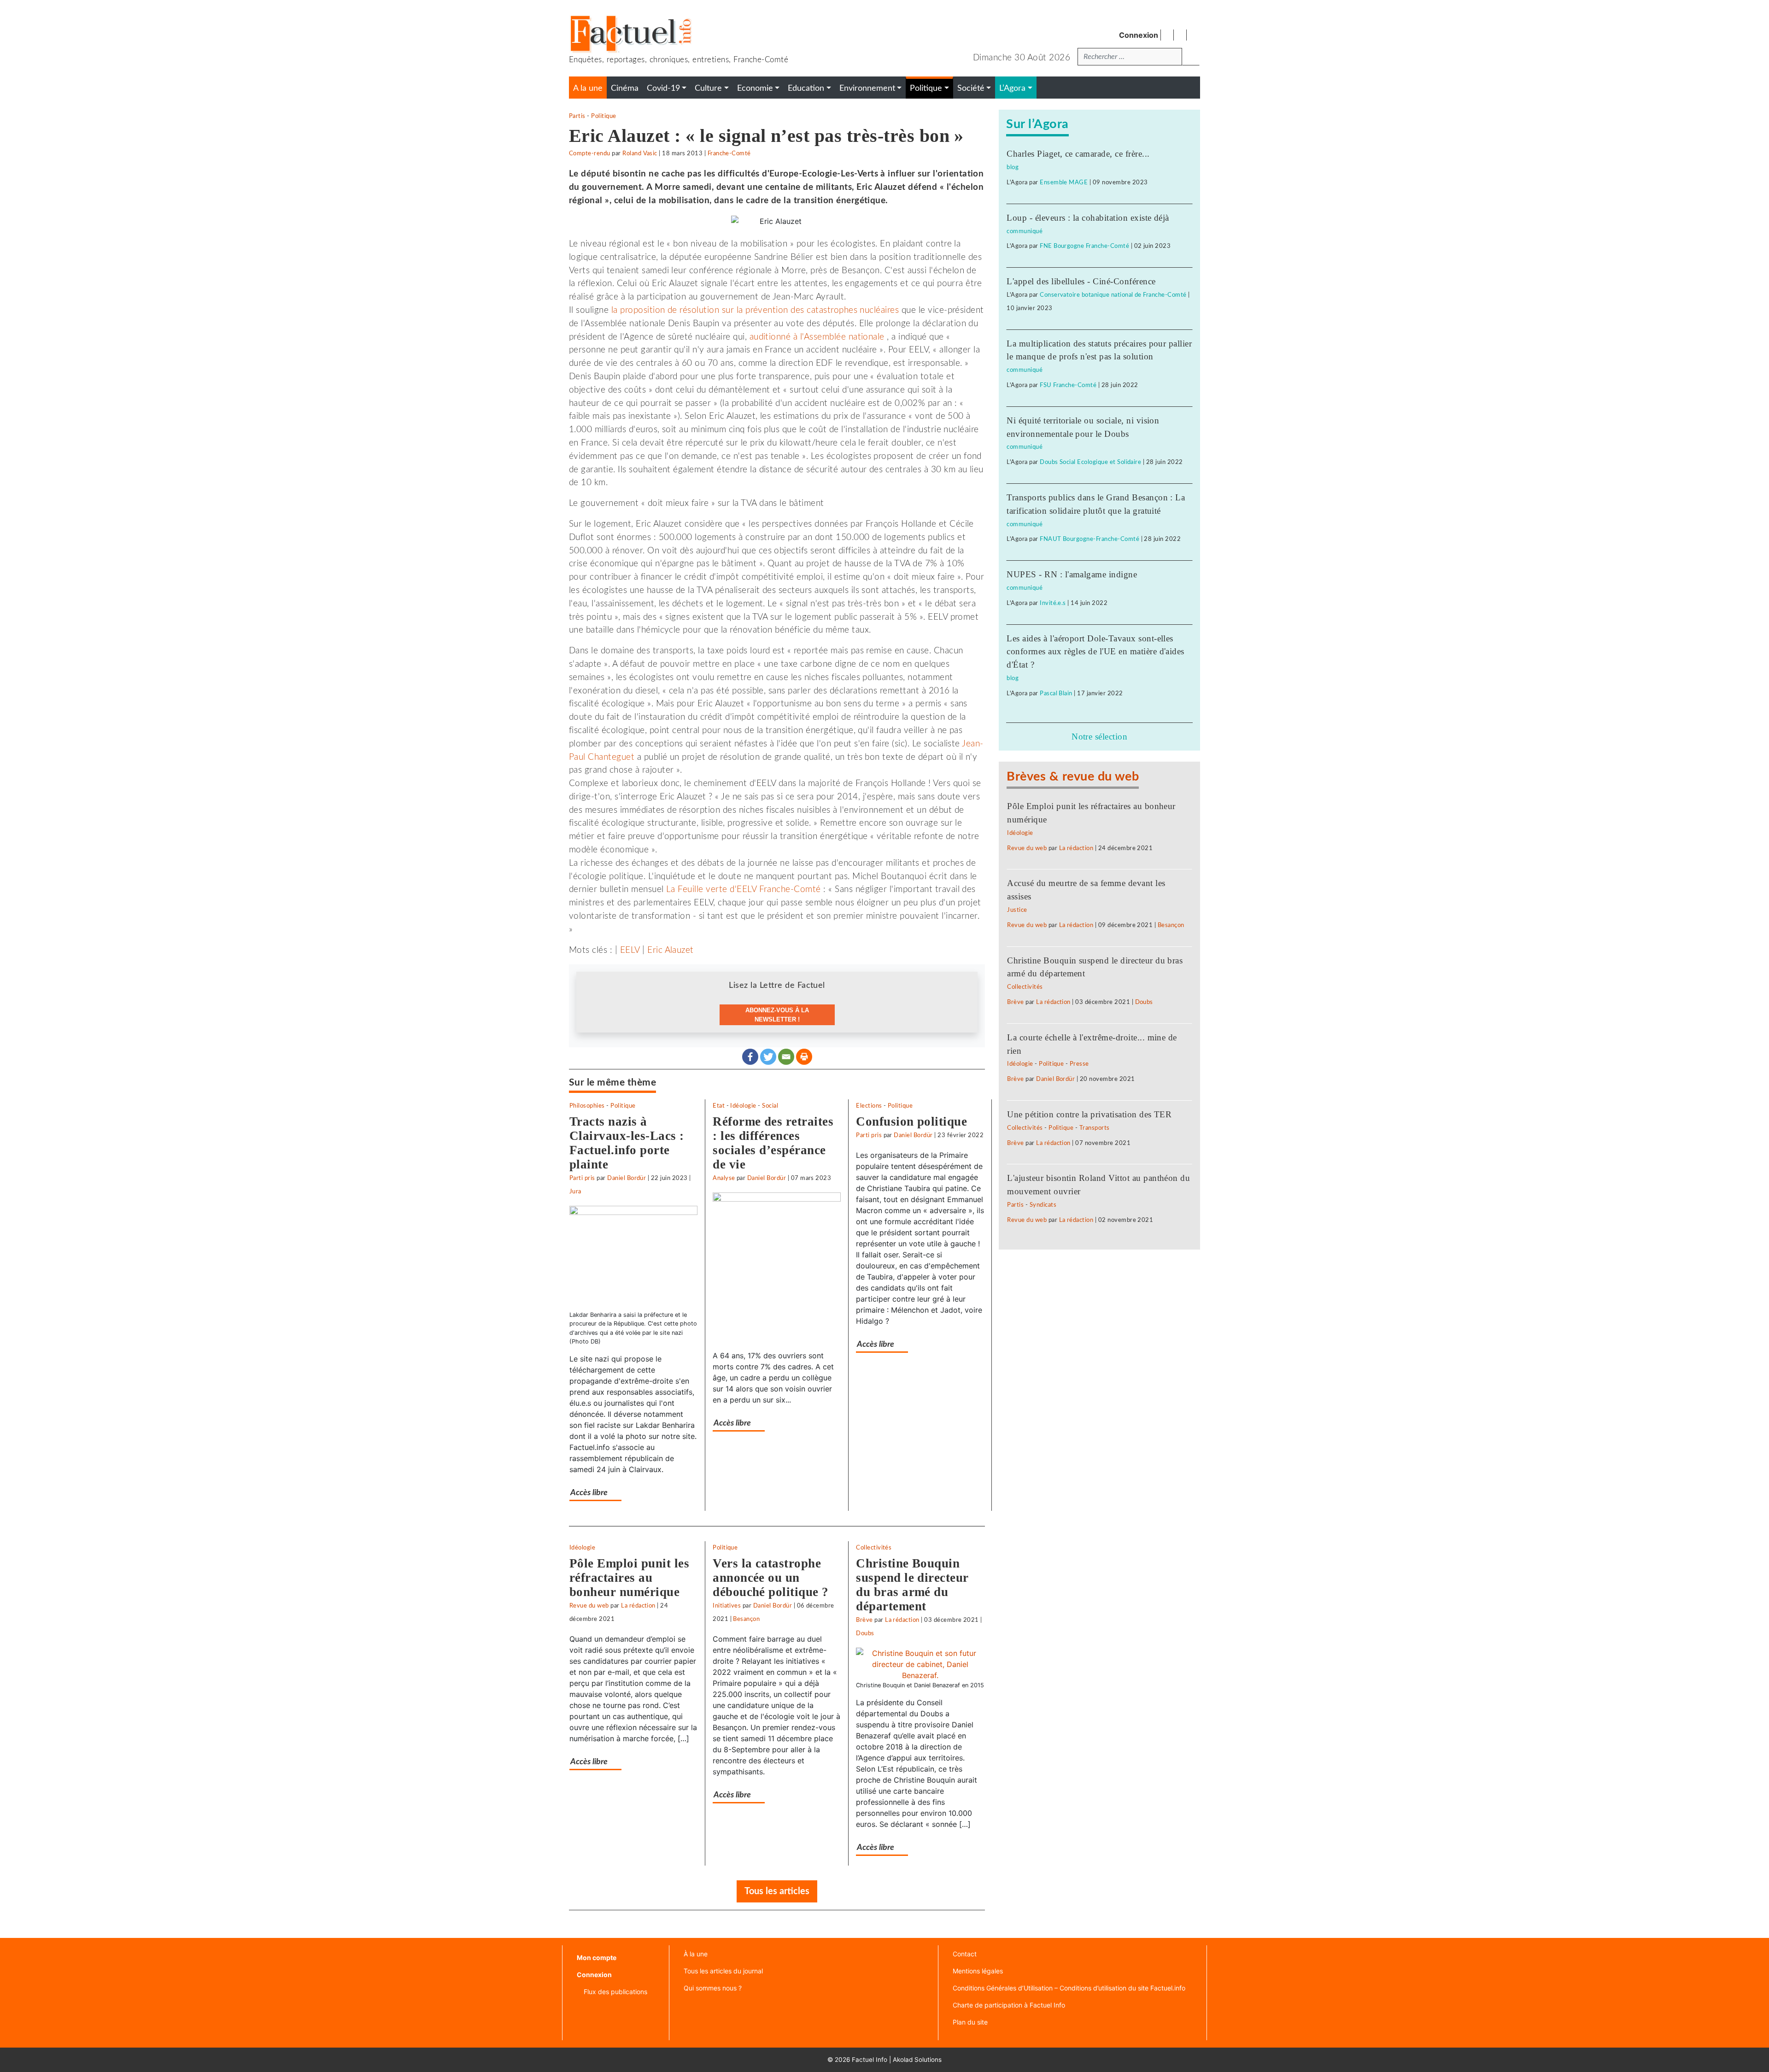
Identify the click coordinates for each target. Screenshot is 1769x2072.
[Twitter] (768, 1057)
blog (1013, 167)
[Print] (804, 1057)
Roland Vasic (640, 153)
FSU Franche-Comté (1068, 385)
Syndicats (1043, 1205)
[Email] (786, 1057)
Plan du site (970, 2022)
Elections (869, 1106)
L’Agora (1012, 88)
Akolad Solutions (917, 2060)
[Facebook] (750, 1057)
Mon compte (597, 1958)
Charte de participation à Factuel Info (1009, 2005)
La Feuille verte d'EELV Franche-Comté (744, 889)
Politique (603, 116)
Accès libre (589, 1493)
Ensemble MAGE (1064, 182)
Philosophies (587, 1106)
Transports (1095, 1128)
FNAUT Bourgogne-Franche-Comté (1090, 539)
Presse (1079, 1064)
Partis (577, 116)
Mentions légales (978, 1971)
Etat (719, 1106)
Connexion (1139, 35)
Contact (965, 1954)
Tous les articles (777, 1891)
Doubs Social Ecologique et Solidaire (1090, 462)
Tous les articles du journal (723, 1971)
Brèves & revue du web (1073, 777)
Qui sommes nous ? (713, 1988)
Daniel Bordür (627, 1178)
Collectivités (874, 1548)
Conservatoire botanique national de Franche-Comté (1113, 295)
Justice (1017, 910)
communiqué (1025, 231)
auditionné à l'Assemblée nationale (817, 337)
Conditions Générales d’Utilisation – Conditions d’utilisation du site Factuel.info (1069, 1988)
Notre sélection (1099, 737)
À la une (696, 1954)
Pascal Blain (1056, 693)
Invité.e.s (1053, 603)
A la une (588, 88)
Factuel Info (870, 2060)
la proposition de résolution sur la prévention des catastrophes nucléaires (755, 310)
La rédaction (638, 1606)
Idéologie (743, 1106)
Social (770, 1106)
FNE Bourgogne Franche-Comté (1084, 246)
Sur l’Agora (1037, 124)
